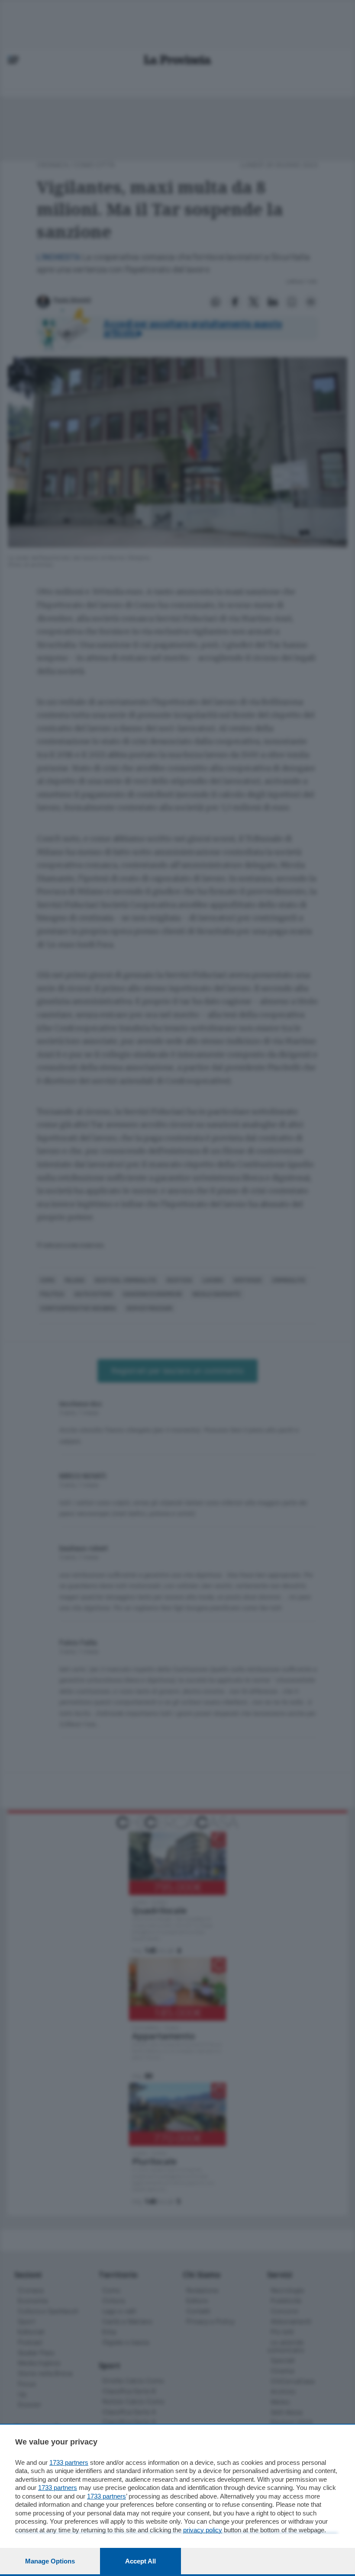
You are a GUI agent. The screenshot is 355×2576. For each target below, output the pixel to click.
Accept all (140, 2561)
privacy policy (203, 2530)
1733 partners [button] (69, 2462)
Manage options (50, 2561)
